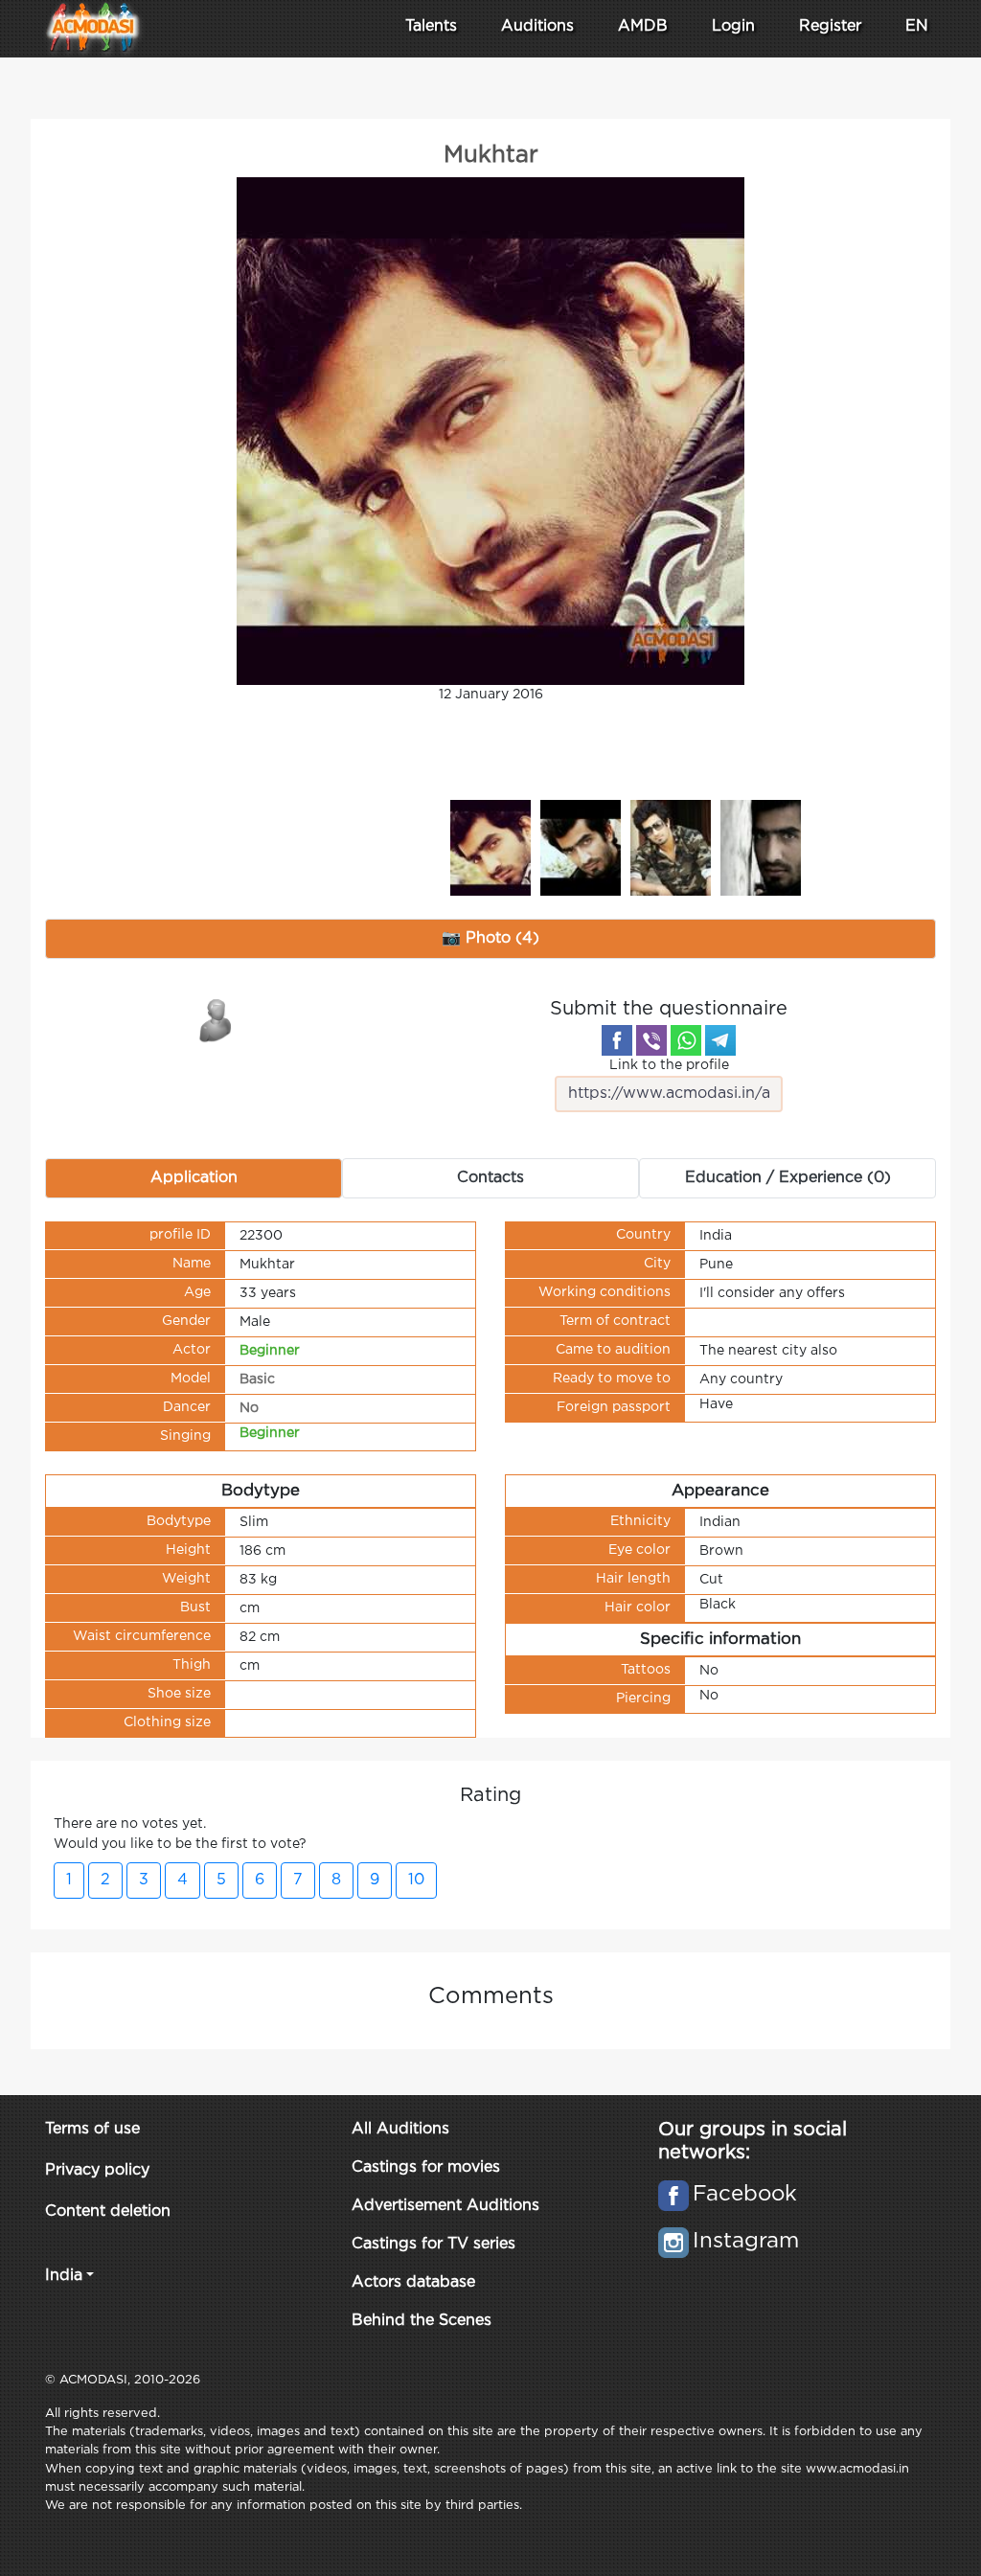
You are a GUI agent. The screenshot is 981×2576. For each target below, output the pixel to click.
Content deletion (108, 2211)
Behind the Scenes (422, 2321)
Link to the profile (669, 1065)
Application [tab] (194, 1178)
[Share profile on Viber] (651, 1040)
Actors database (413, 2282)
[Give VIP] (217, 1019)
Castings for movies (426, 2167)
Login (733, 26)
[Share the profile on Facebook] (617, 1040)
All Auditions (400, 2129)
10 (416, 1880)
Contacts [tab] (490, 1178)
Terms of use (92, 2129)
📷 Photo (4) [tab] (490, 938)
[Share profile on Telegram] (720, 1040)
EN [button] (917, 26)
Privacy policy (97, 2170)
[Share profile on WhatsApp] (686, 1040)
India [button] (64, 2276)
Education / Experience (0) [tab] (788, 1178)
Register (830, 26)
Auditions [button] (537, 26)
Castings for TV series (433, 2244)
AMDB (643, 26)
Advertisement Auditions (445, 2206)
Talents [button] (431, 26)
